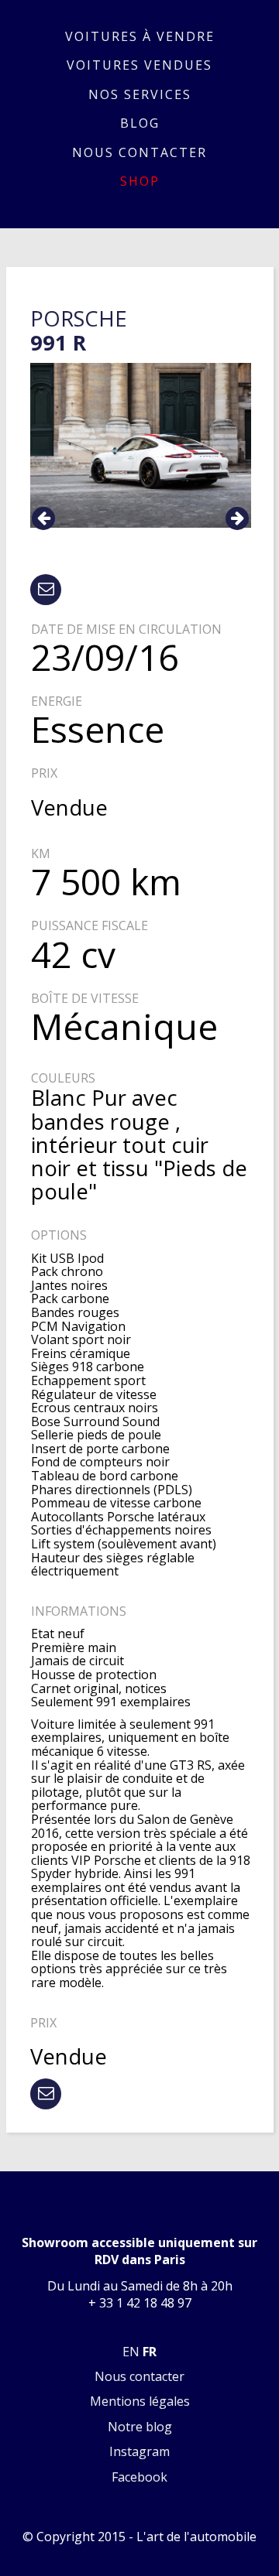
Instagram (139, 2451)
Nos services (140, 94)
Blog (140, 123)
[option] (141, 445)
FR (150, 2352)
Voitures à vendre (140, 36)
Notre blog (140, 2427)
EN (131, 2352)
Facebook (139, 2477)
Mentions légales (140, 2401)
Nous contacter (139, 152)
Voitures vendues (139, 65)
